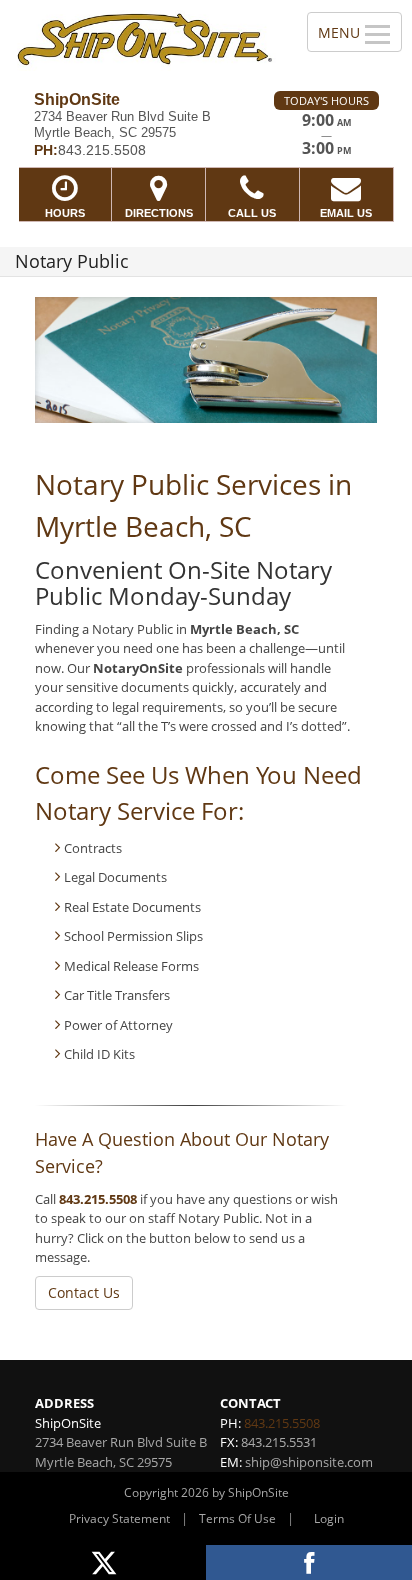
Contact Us (84, 1292)
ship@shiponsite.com (309, 1462)
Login (329, 1518)
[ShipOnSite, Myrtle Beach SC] (142, 38)
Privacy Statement (119, 1518)
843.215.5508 (98, 1199)
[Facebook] (309, 1562)
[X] (103, 1562)
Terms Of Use (237, 1518)
